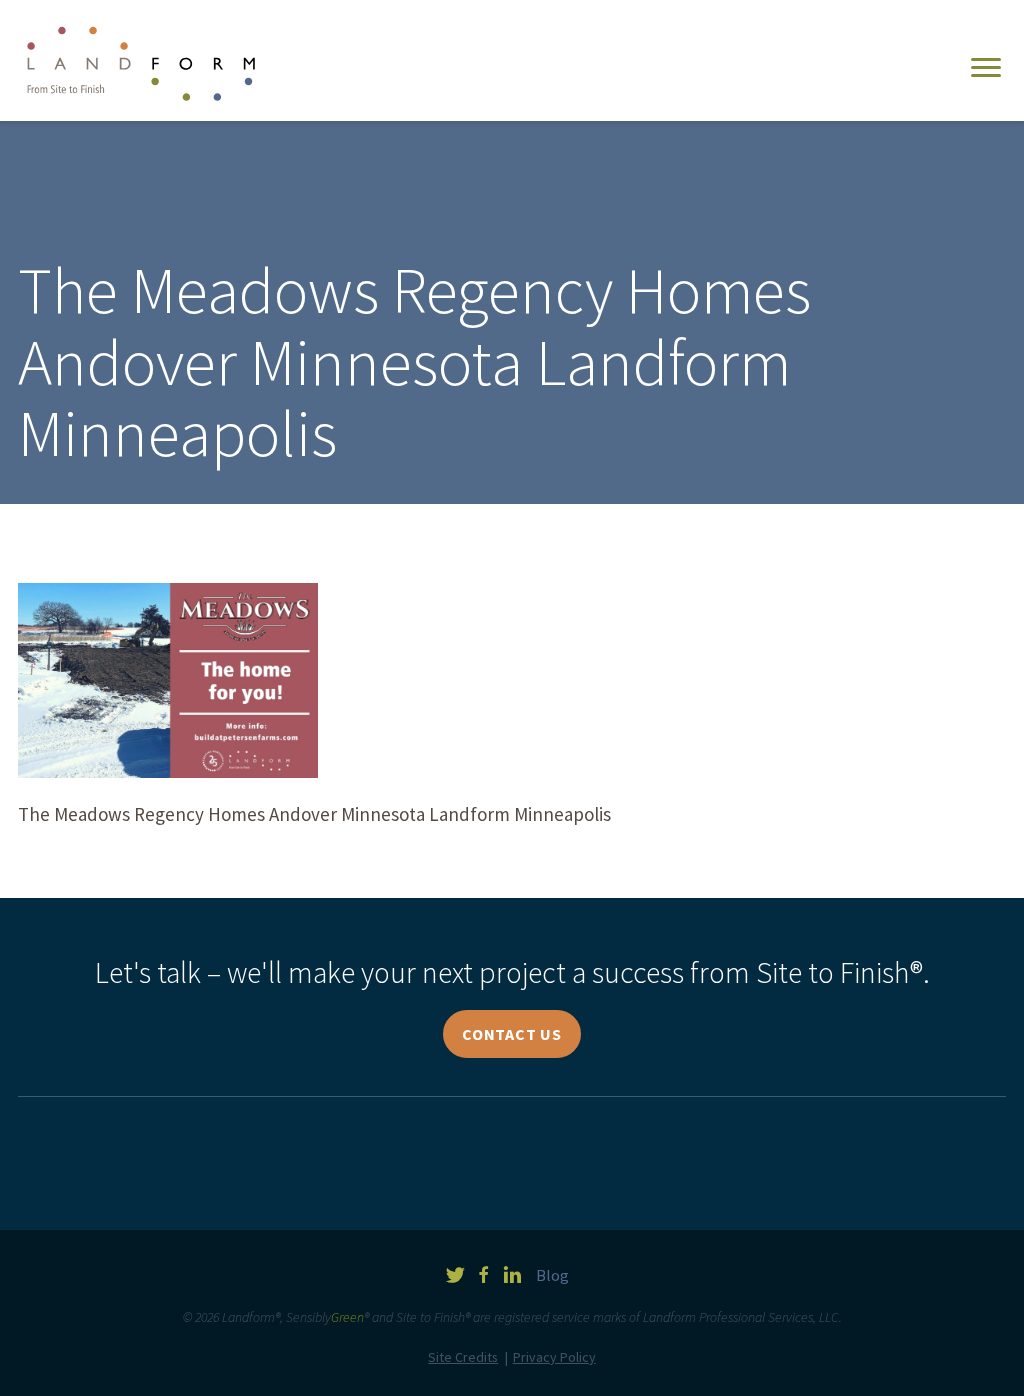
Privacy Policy (554, 1357)
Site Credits (463, 1357)
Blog (552, 1275)
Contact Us (512, 1034)
